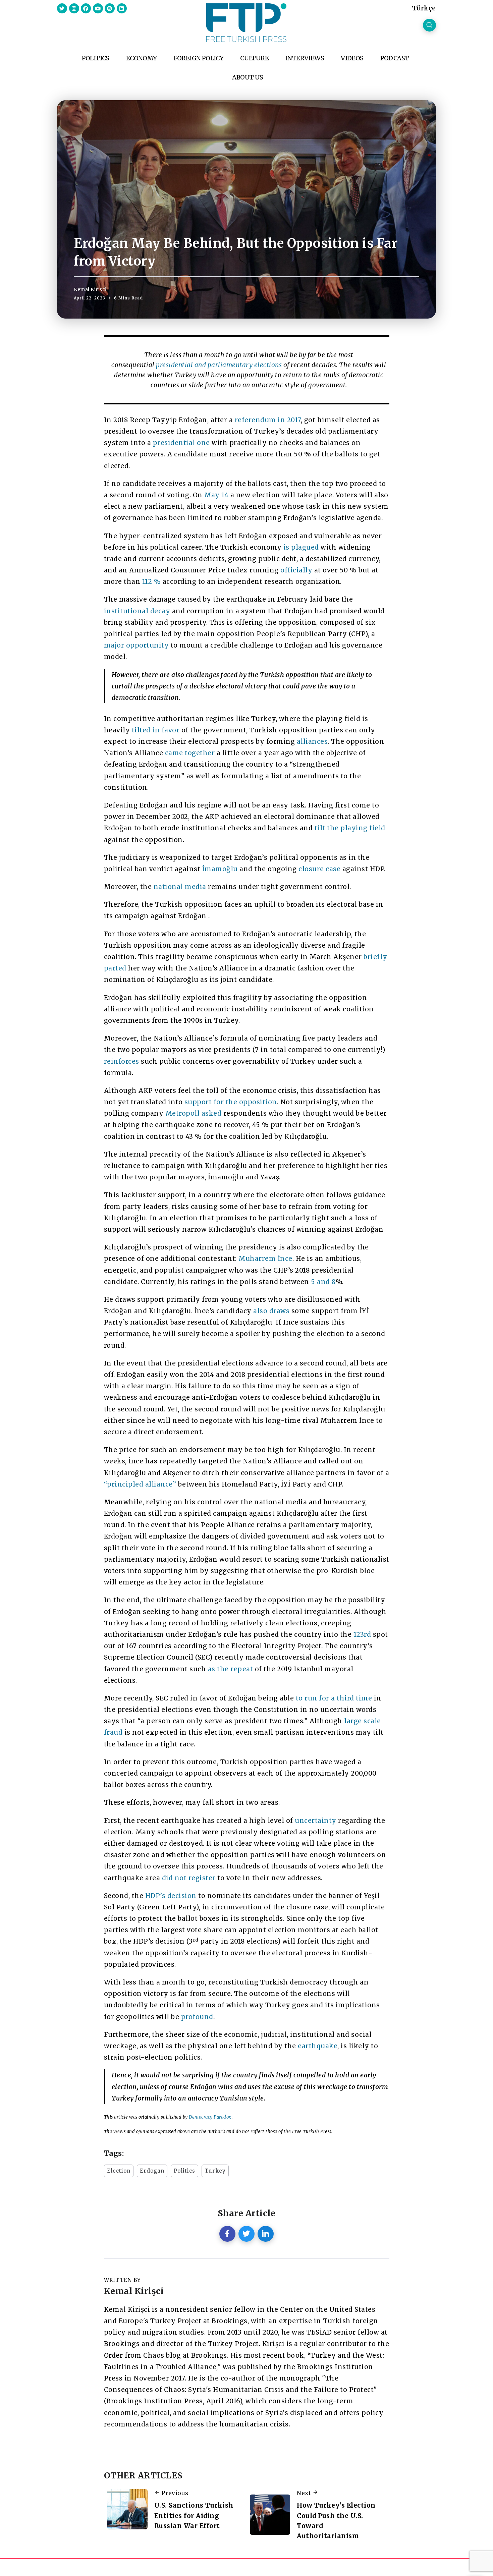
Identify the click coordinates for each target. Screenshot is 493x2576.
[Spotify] (110, 8)
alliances (311, 741)
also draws (271, 1311)
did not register (189, 1878)
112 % (152, 581)
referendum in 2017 (268, 420)
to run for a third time (334, 1698)
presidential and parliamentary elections (219, 365)
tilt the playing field (350, 828)
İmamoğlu (220, 869)
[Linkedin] (122, 8)
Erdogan (152, 2171)
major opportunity (136, 645)
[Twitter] (62, 8)
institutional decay (137, 611)
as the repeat (231, 1669)
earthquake (318, 2046)
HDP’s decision (171, 1896)
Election (119, 2171)
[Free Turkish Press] (246, 22)
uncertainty (316, 1821)
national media (180, 887)
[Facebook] (86, 8)
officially (296, 570)
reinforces (122, 1061)
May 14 (216, 495)
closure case (319, 869)
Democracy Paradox (210, 2117)
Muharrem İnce (265, 1258)
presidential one (181, 443)
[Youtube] (98, 8)
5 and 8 (323, 1282)
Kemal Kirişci (90, 289)
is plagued (300, 547)
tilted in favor (156, 730)
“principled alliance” (140, 1484)
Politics (184, 2171)
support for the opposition (231, 1102)
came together (190, 753)
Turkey (215, 2171)
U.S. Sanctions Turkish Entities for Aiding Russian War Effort (194, 2515)
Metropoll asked (194, 1113)
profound (197, 2017)
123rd (362, 1634)
